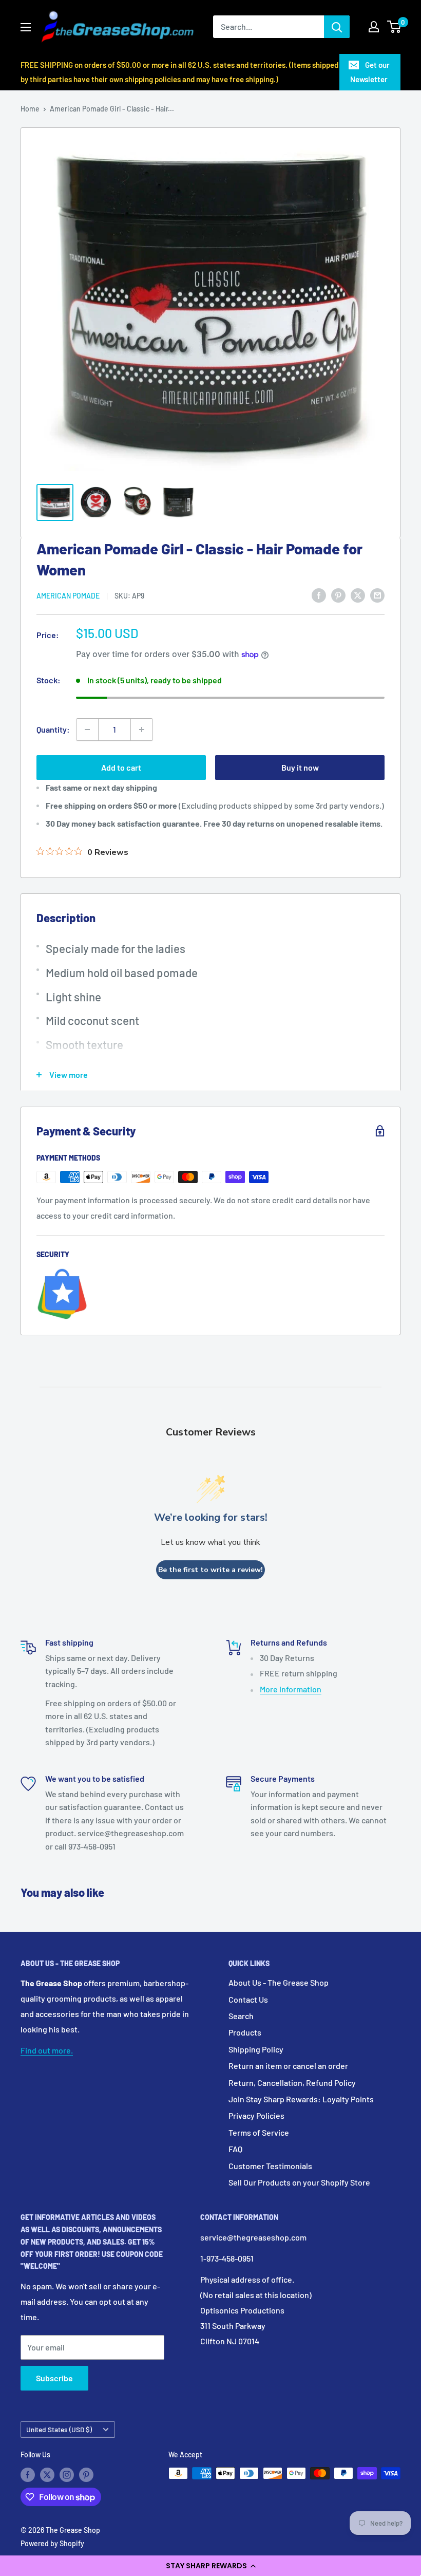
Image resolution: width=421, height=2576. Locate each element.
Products (245, 2032)
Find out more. (47, 2050)
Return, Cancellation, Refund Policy (292, 2083)
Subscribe (54, 2378)
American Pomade (68, 596)
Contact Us (248, 1999)
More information (291, 1689)
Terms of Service (259, 2132)
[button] (210, 2566)
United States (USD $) (59, 2429)
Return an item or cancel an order (288, 2066)
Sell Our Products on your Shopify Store (299, 2182)
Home (30, 109)
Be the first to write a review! (210, 1570)
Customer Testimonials (270, 2166)
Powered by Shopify (52, 2543)
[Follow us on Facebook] (28, 2474)
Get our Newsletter (370, 72)
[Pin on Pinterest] (338, 595)
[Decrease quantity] (87, 730)
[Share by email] (377, 595)
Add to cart (121, 767)
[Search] (337, 27)
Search (241, 2016)
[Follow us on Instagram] (67, 2474)
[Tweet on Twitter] (358, 595)
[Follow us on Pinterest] (86, 2474)
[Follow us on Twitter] (47, 2474)
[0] (395, 27)
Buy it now (300, 767)
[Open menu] (26, 27)
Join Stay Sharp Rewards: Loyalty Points (301, 2099)
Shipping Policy (256, 2049)
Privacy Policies (256, 2115)
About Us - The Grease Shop (279, 1982)
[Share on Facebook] (319, 595)
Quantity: (53, 729)
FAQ (235, 2149)
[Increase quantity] (142, 730)
